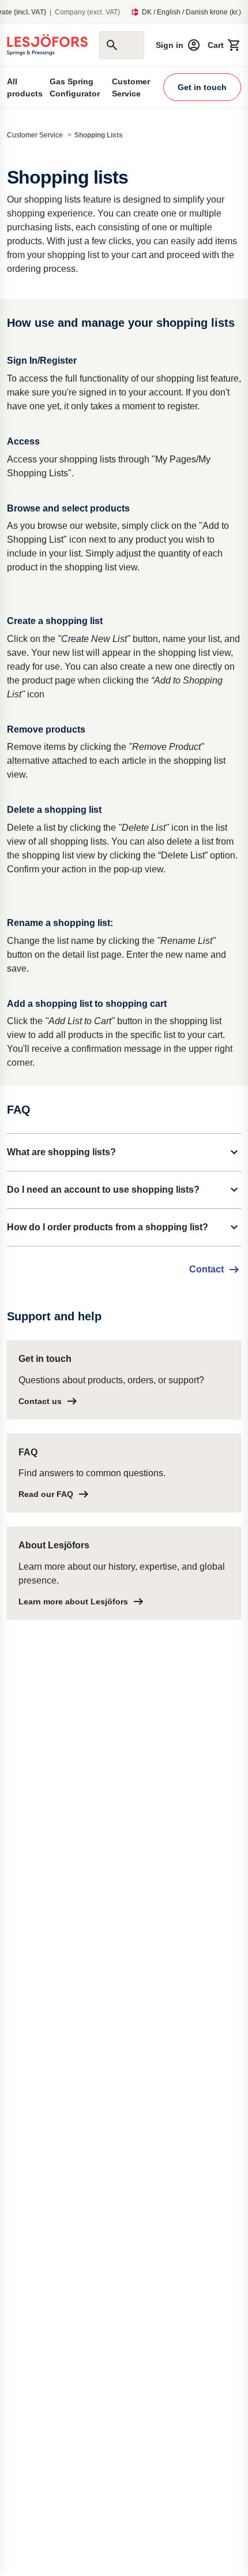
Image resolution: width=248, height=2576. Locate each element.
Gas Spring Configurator (75, 87)
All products (25, 87)
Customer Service (131, 87)
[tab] (124, 1152)
